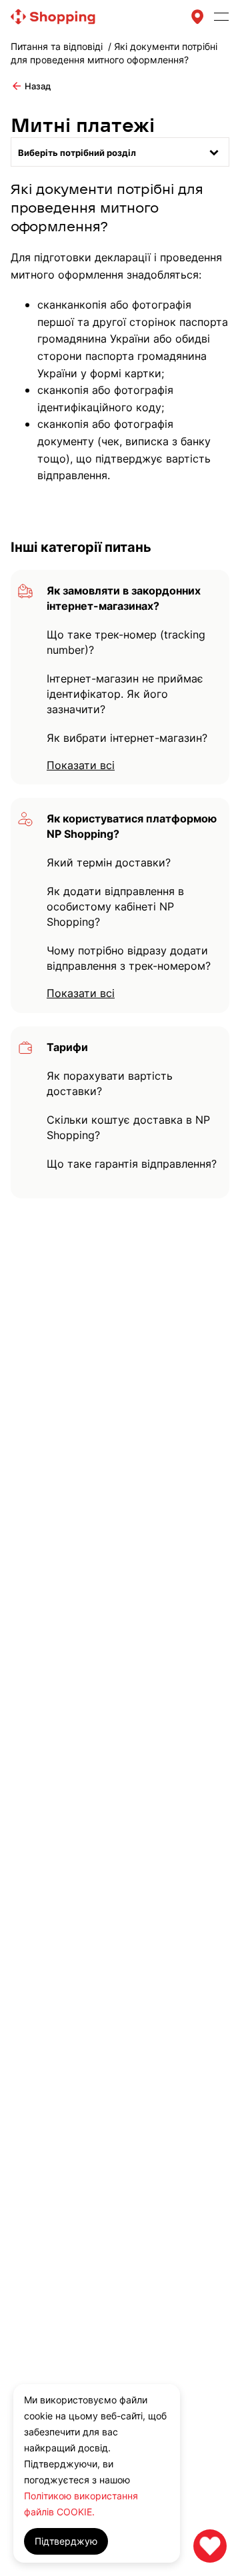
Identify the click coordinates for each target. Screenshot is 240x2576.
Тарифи (67, 1047)
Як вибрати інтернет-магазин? (127, 738)
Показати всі (81, 765)
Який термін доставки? (109, 862)
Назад (31, 86)
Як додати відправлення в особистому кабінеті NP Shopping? (115, 906)
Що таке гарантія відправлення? (132, 1164)
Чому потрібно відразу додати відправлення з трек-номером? (129, 958)
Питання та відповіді (57, 46)
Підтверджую (66, 2541)
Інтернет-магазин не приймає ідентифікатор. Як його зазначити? (125, 694)
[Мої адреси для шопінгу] (197, 17)
